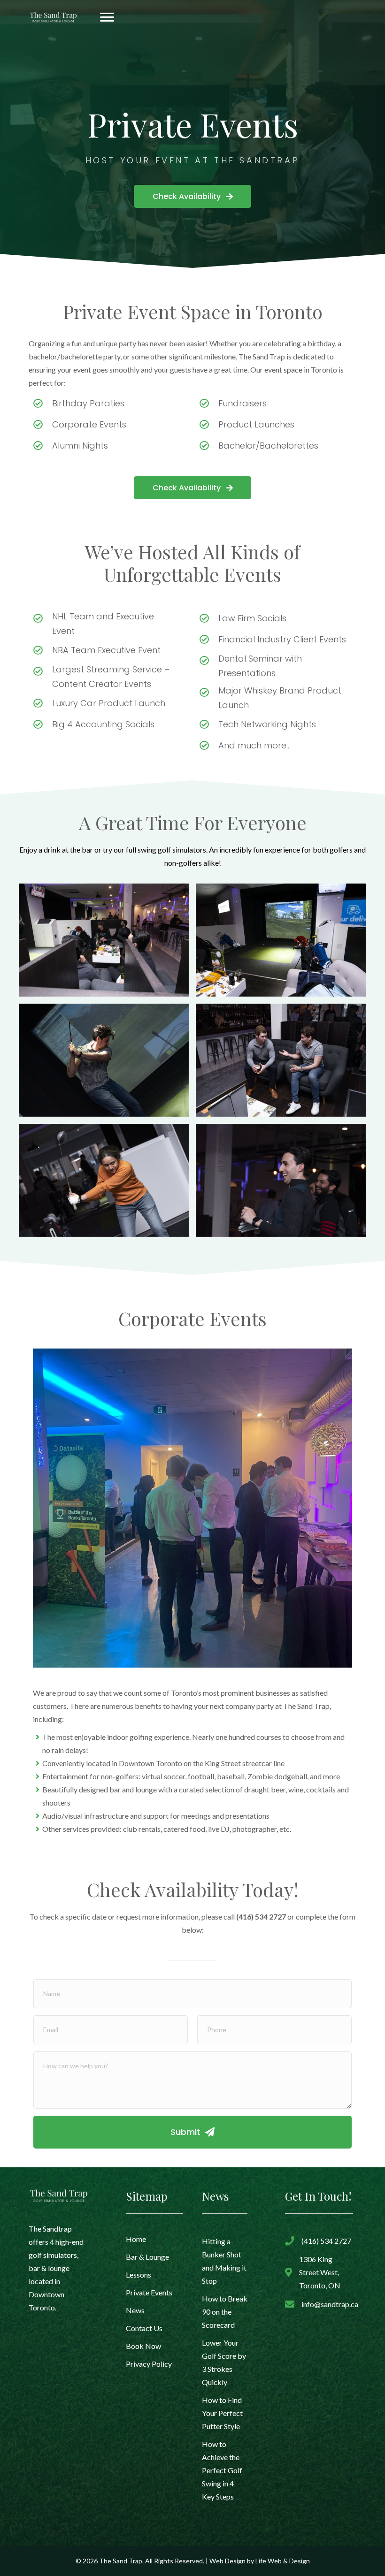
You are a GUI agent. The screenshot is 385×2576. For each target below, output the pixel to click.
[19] (104, 1060)
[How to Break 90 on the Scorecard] (225, 2312)
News (135, 2310)
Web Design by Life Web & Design (260, 2561)
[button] (192, 196)
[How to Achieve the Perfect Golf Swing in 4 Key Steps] (225, 2470)
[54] (104, 940)
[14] (104, 1180)
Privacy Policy (149, 2364)
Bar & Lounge (147, 2257)
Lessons (139, 2275)
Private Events (149, 2292)
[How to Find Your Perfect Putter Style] (225, 2413)
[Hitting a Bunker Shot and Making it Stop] (225, 2261)
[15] (281, 1060)
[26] (281, 1180)
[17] (281, 940)
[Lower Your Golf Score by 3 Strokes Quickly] (225, 2363)
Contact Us (144, 2328)
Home (136, 2239)
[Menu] (107, 17)
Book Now (143, 2346)
